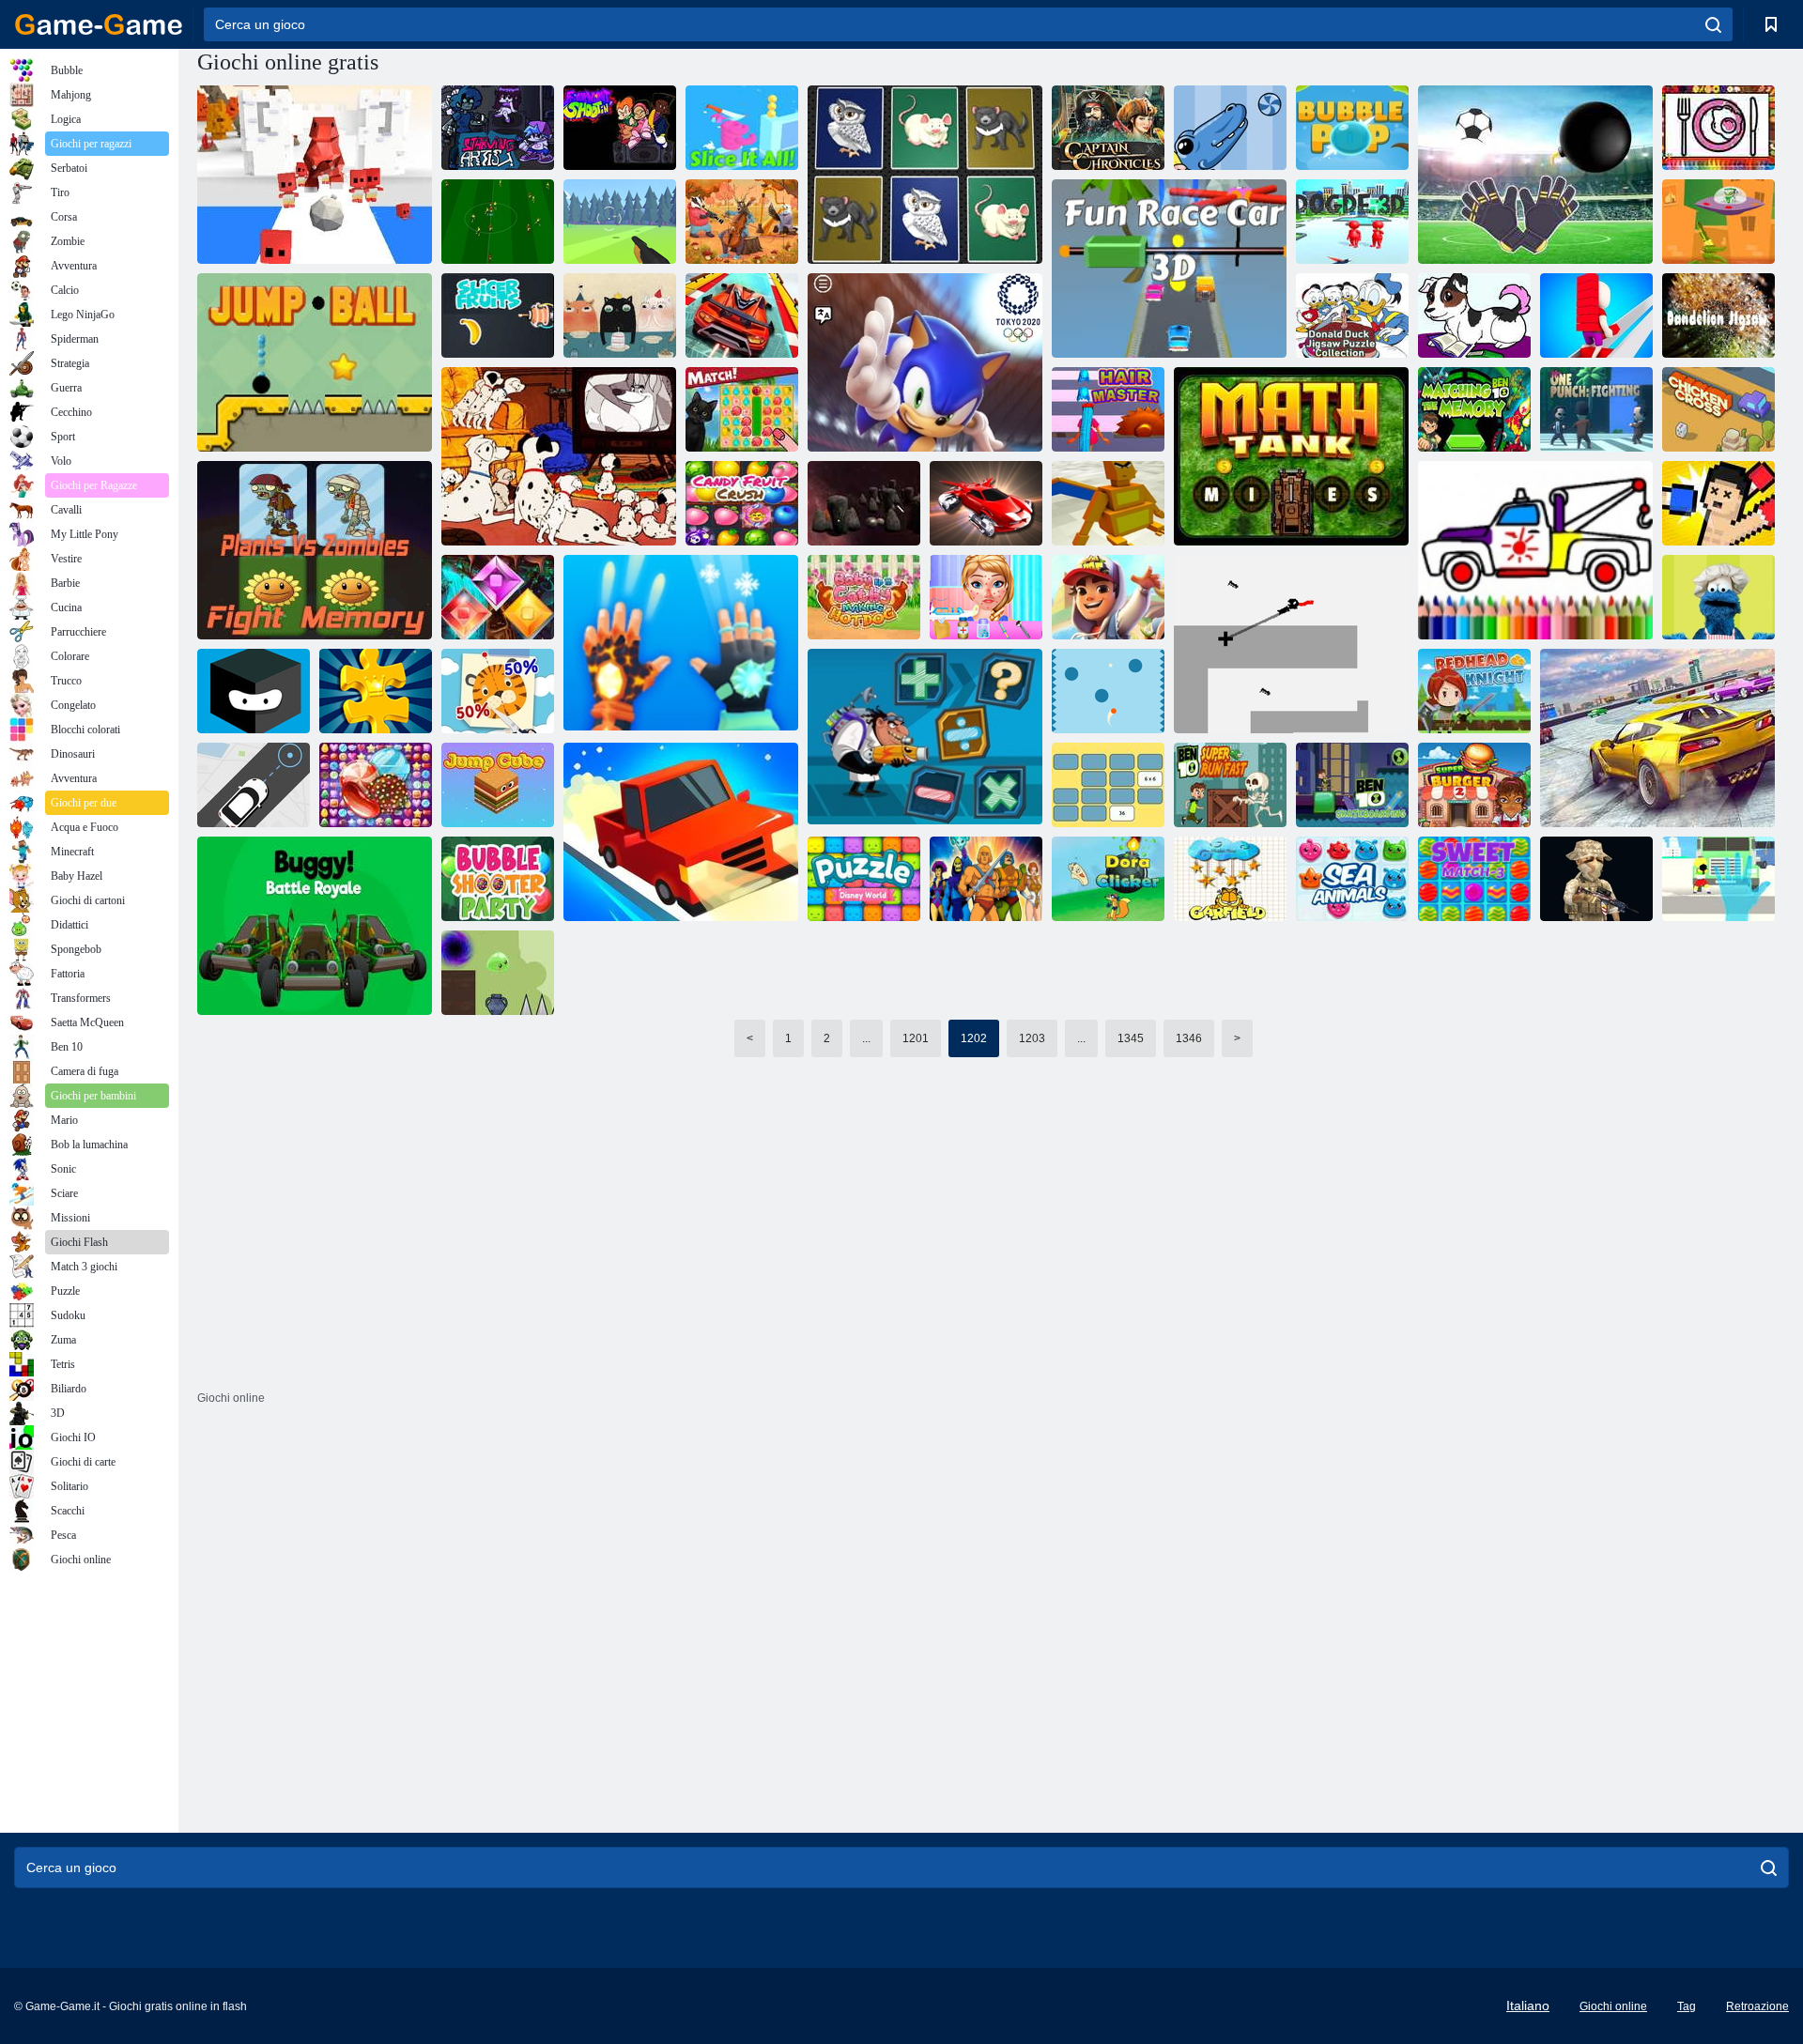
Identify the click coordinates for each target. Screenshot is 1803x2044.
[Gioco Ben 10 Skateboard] (1352, 785)
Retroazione (1757, 2006)
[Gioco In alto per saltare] (254, 691)
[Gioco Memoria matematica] (1108, 785)
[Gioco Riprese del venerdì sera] (620, 128)
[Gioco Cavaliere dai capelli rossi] (1474, 691)
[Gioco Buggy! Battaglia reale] (315, 926)
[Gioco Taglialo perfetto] (498, 691)
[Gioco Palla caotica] (1108, 691)
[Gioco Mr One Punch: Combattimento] (1596, 409)
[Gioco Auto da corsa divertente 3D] (1169, 269)
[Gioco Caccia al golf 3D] (620, 222)
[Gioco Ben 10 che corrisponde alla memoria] (1474, 409)
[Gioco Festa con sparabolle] (498, 879)
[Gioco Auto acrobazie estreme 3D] (742, 315)
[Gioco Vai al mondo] (864, 503)
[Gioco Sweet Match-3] (1474, 879)
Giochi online (1613, 2006)
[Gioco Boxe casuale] (1718, 503)
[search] (1713, 24)
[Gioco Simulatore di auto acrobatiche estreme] (1657, 738)
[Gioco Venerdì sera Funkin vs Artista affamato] (498, 128)
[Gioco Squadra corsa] (1596, 879)
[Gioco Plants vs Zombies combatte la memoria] (315, 550)
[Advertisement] (653, 1286)
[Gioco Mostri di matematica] (1230, 128)
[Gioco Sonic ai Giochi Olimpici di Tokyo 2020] (925, 362)
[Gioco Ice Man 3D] (681, 644)
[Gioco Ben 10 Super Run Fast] (1230, 785)
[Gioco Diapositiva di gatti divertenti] (620, 315)
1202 (974, 1038)
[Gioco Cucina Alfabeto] (1718, 597)
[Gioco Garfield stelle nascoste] (1230, 879)
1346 (1189, 1038)
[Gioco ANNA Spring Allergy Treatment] (986, 597)
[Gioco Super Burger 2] (1474, 785)
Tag (1687, 2006)
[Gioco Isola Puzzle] (742, 409)
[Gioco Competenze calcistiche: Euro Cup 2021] (498, 222)
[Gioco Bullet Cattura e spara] (1718, 879)
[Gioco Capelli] (1108, 409)
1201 (916, 1038)
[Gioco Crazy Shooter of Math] (925, 738)
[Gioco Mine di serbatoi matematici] (1291, 456)
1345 (1131, 1038)
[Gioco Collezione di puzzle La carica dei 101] (559, 456)
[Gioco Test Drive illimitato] (681, 832)
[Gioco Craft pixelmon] (1108, 503)
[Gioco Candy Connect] (376, 785)
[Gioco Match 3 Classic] (498, 597)
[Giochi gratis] (99, 24)
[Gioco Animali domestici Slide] (1474, 315)
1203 (1032, 1038)
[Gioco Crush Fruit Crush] (742, 503)
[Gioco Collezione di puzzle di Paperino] (1352, 315)
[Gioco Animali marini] (1352, 879)
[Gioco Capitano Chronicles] (1108, 128)
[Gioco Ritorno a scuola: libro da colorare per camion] (1535, 550)
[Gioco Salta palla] (315, 362)
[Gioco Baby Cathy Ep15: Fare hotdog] (864, 597)
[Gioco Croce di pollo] (1718, 409)
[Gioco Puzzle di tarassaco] (1718, 315)
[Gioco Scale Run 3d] (1596, 315)
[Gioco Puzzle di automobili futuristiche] (986, 503)
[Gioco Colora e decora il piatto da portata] (1718, 128)
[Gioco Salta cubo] (498, 785)
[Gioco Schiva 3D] (1352, 222)
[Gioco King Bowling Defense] (315, 175)
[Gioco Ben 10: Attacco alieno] (1718, 222)
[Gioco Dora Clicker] (1108, 879)
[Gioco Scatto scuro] (1291, 644)
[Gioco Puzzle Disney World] (864, 879)
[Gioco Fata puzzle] (742, 222)
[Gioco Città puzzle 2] (376, 691)
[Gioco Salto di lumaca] (498, 973)
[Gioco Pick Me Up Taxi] (254, 785)
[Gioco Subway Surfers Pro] (1108, 597)
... (866, 1038)
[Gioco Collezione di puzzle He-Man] (986, 879)
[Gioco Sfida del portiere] (1535, 175)
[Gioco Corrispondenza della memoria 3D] (925, 175)
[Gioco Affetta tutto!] (742, 128)
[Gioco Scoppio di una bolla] (1352, 128)
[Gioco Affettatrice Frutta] (498, 315)
